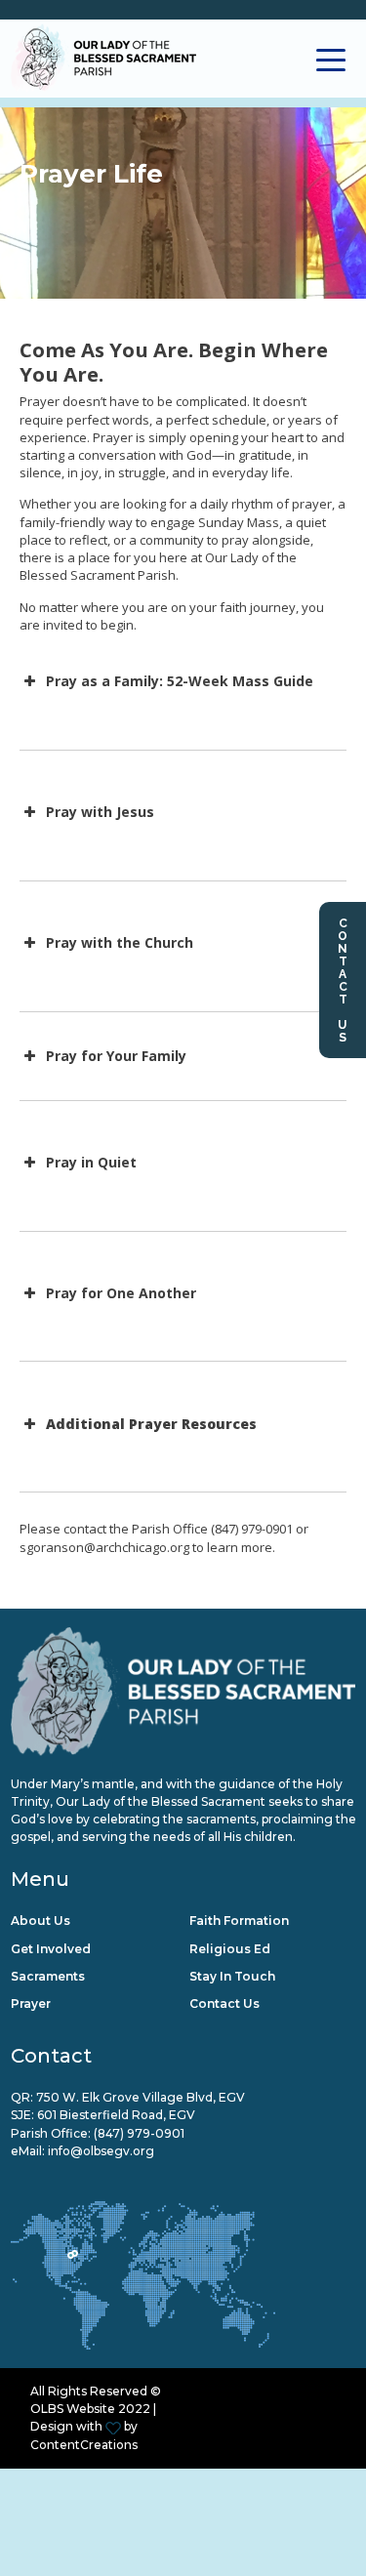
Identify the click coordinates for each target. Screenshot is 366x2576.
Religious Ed (230, 1949)
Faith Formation (239, 1921)
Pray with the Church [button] (120, 942)
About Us (41, 1921)
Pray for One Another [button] (121, 1293)
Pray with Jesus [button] (100, 812)
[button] (183, 1424)
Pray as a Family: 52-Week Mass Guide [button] (180, 681)
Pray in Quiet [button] (91, 1162)
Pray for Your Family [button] (116, 1056)
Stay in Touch (232, 1976)
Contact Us (343, 980)
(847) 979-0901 (139, 2133)
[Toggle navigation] (331, 58)
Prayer (31, 2004)
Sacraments (48, 1976)
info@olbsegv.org (101, 2151)
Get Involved (51, 1949)
